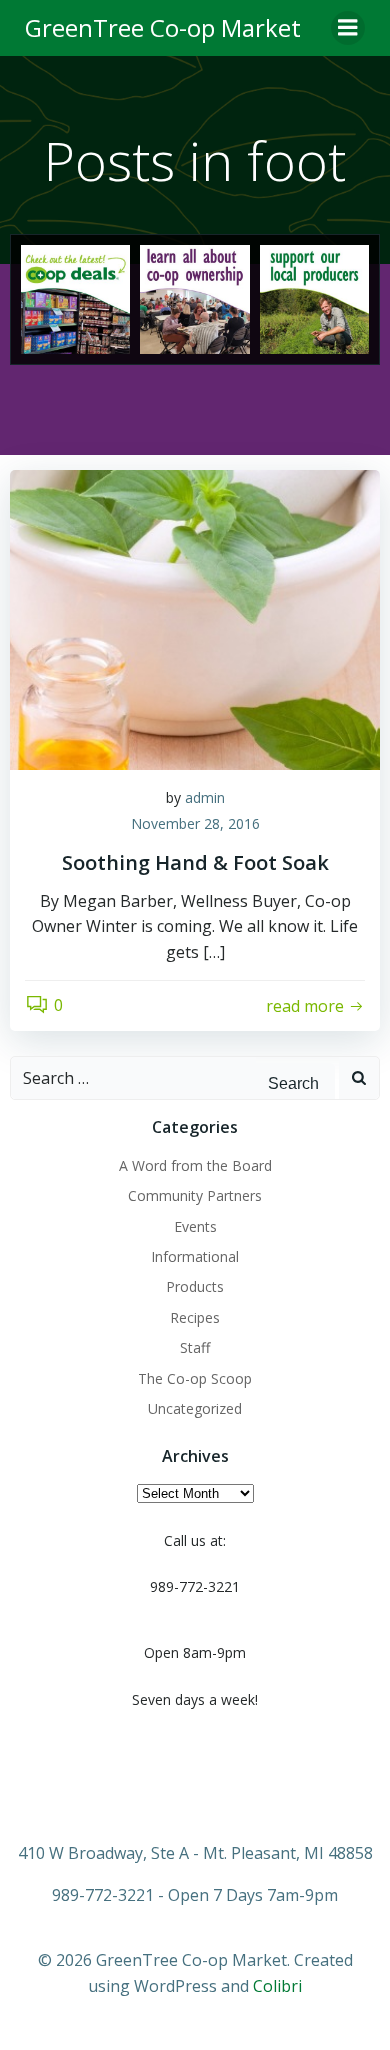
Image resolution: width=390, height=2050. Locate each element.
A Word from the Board (195, 1165)
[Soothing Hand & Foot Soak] (195, 619)
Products (195, 1286)
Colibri (277, 1986)
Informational (195, 1256)
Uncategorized (195, 1408)
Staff (195, 1347)
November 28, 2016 (195, 823)
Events (195, 1226)
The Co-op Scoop (195, 1378)
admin (205, 797)
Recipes (195, 1317)
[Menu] (348, 28)
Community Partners (195, 1195)
